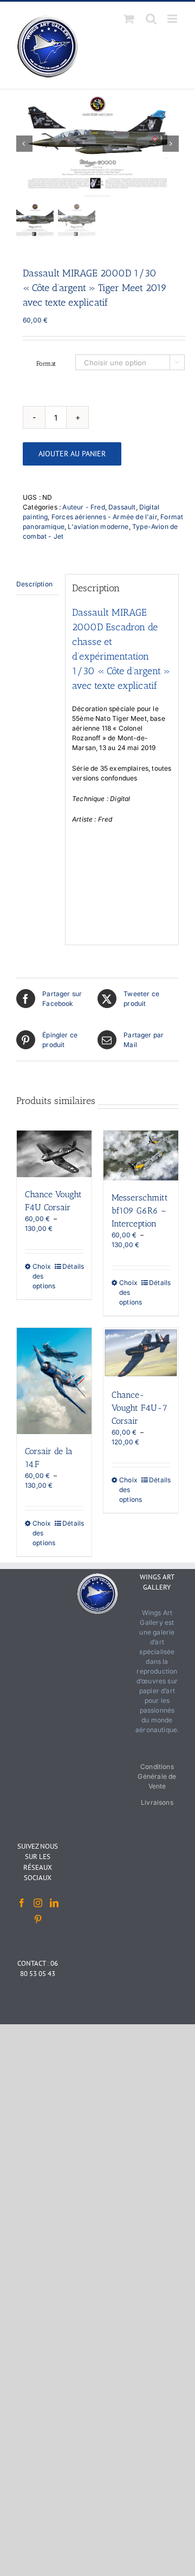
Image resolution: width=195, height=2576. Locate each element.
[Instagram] (38, 1903)
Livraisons (157, 1802)
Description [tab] (34, 584)
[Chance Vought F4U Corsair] (54, 1154)
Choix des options (43, 1276)
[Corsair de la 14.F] (54, 1381)
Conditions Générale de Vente (157, 1776)
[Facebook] (22, 1903)
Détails (73, 1266)
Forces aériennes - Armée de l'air (104, 517)
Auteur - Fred (83, 507)
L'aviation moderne (98, 527)
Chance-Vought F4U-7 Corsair (139, 1408)
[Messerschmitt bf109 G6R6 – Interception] (141, 1155)
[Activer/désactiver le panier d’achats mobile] (129, 19)
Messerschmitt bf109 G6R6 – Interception (140, 1210)
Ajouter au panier (72, 454)
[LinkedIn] (54, 1903)
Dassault (122, 507)
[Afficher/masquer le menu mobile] (173, 19)
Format (46, 364)
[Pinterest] (38, 1919)
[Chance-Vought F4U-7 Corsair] (141, 1353)
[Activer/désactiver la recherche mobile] (151, 19)
